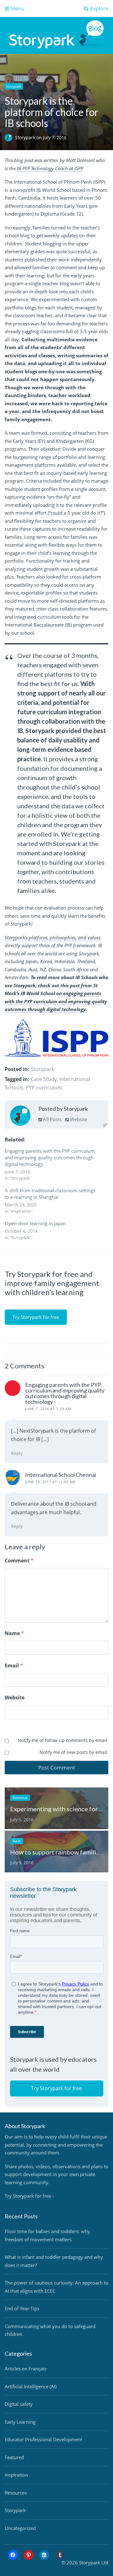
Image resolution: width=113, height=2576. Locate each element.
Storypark (14, 86)
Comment (19, 1561)
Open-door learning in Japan (35, 1223)
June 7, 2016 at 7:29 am (48, 1409)
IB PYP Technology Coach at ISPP (50, 168)
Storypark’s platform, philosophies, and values (53, 937)
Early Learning (20, 2422)
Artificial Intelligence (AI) (31, 2386)
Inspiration (16, 2475)
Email (14, 1666)
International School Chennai (61, 1475)
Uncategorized (20, 2528)
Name (14, 1633)
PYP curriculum (44, 1088)
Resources (16, 2493)
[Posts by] (10, 137)
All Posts (52, 1119)
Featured (14, 2457)
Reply (17, 1453)
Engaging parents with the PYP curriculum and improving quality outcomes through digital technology (50, 1157)
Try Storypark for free (36, 1317)
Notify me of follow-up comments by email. (63, 1740)
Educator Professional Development (43, 2439)
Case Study (44, 1079)
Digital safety (19, 2404)
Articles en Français (26, 2369)
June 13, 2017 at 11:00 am (50, 1482)
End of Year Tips (22, 2308)
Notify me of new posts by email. (74, 1752)
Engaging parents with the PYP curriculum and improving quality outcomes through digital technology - (65, 1393)
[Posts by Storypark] (20, 1117)
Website (78, 1119)
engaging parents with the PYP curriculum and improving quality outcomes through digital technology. (56, 1001)
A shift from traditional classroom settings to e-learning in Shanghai (50, 1194)
